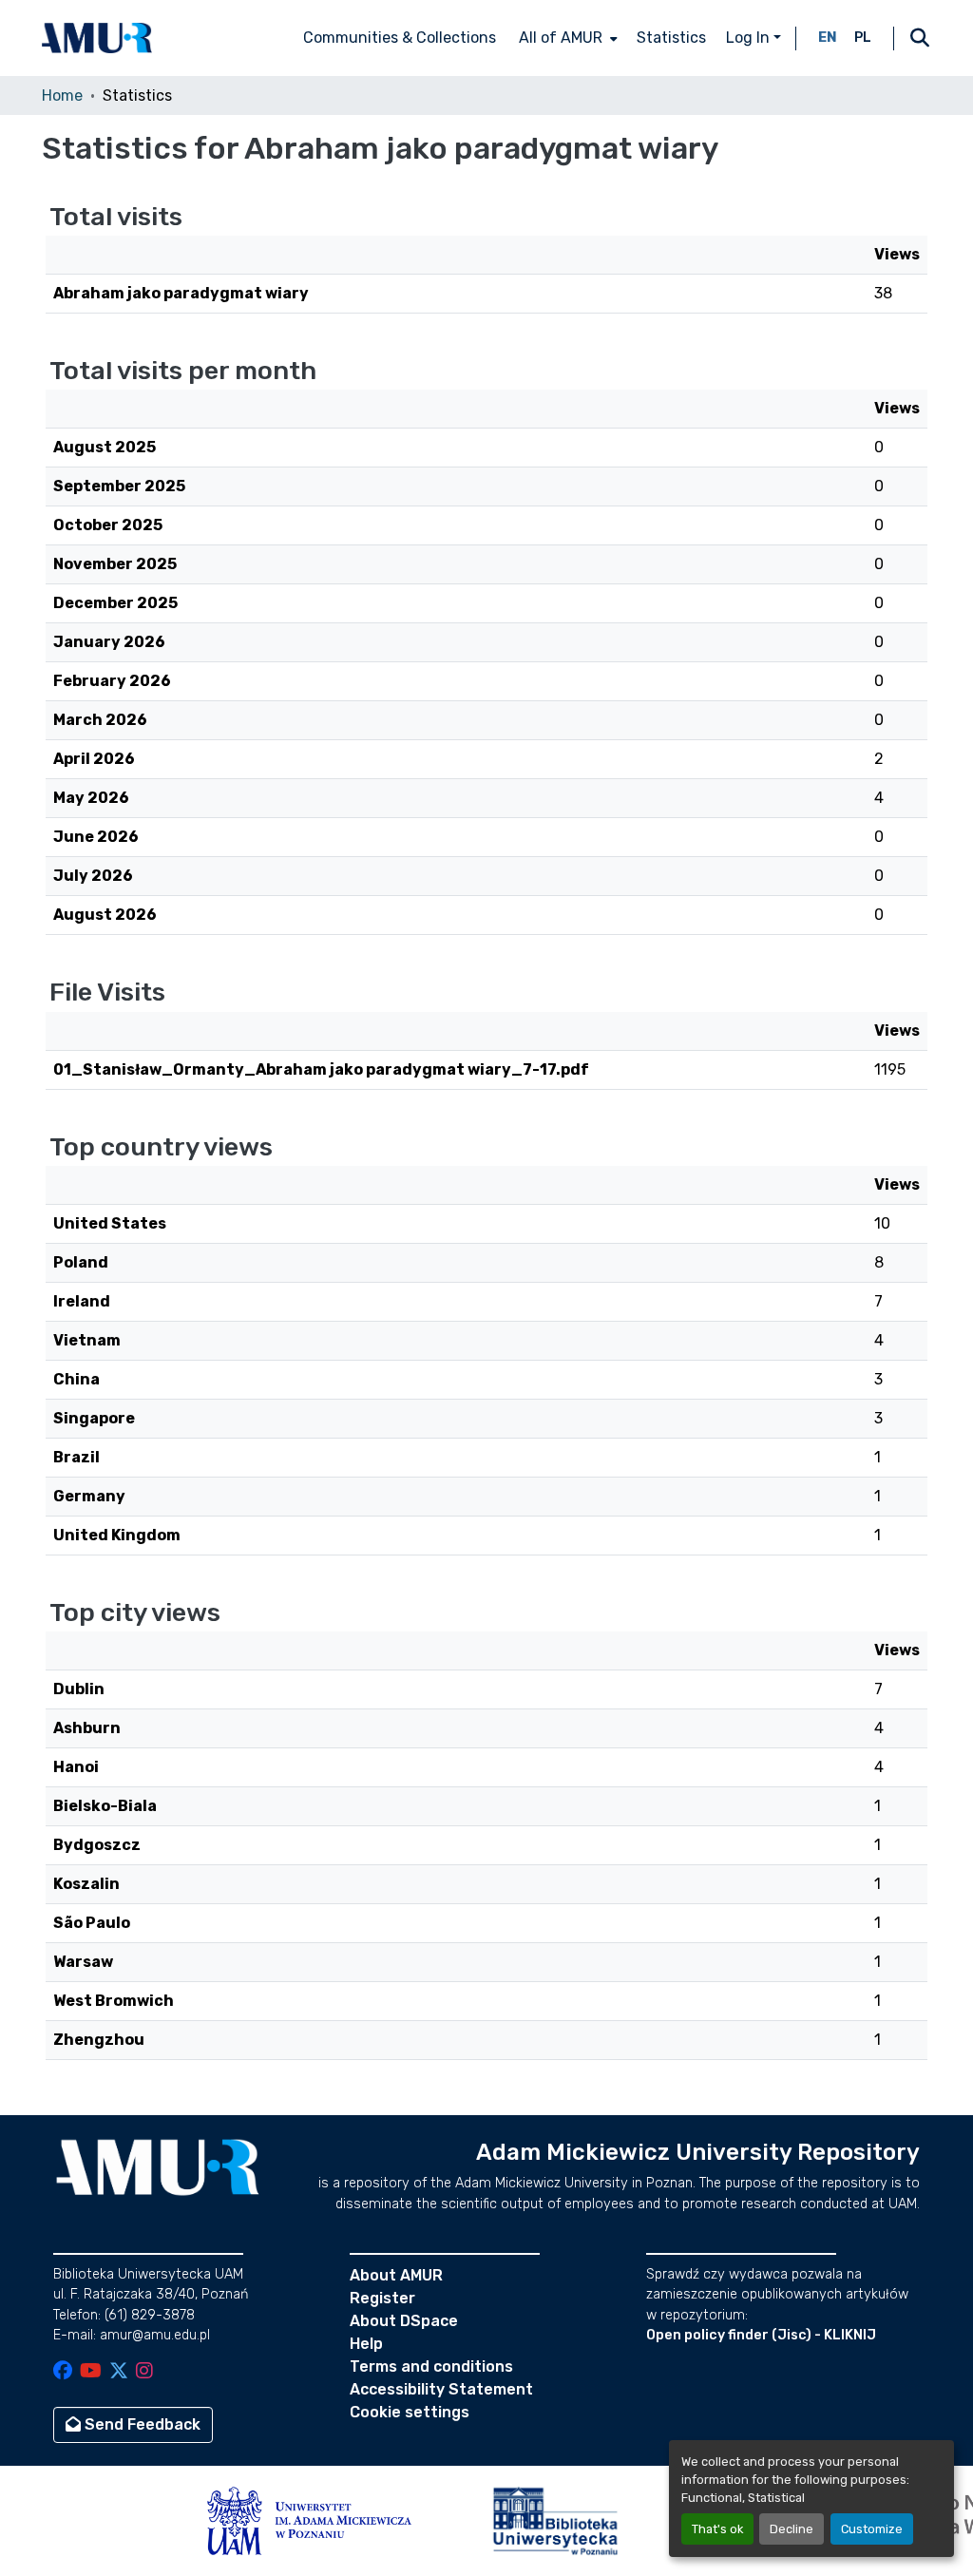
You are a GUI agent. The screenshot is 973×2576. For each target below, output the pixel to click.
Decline (792, 2529)
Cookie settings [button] (410, 2412)
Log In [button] (750, 38)
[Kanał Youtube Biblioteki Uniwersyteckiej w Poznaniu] (91, 2372)
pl (863, 38)
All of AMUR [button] (561, 38)
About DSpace (404, 2321)
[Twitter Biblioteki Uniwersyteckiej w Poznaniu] (119, 2372)
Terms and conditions (431, 2366)
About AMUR (396, 2275)
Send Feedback (141, 2424)
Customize (872, 2529)
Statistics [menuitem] (671, 38)
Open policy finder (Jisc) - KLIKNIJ (761, 2335)
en (828, 38)
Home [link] (62, 95)
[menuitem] (566, 38)
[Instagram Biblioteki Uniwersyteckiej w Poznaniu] (144, 2372)
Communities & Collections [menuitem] (400, 38)
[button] (97, 38)
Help (366, 2344)
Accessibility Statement (441, 2389)
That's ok (717, 2529)
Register (382, 2298)
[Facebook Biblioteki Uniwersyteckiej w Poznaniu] (63, 2372)
